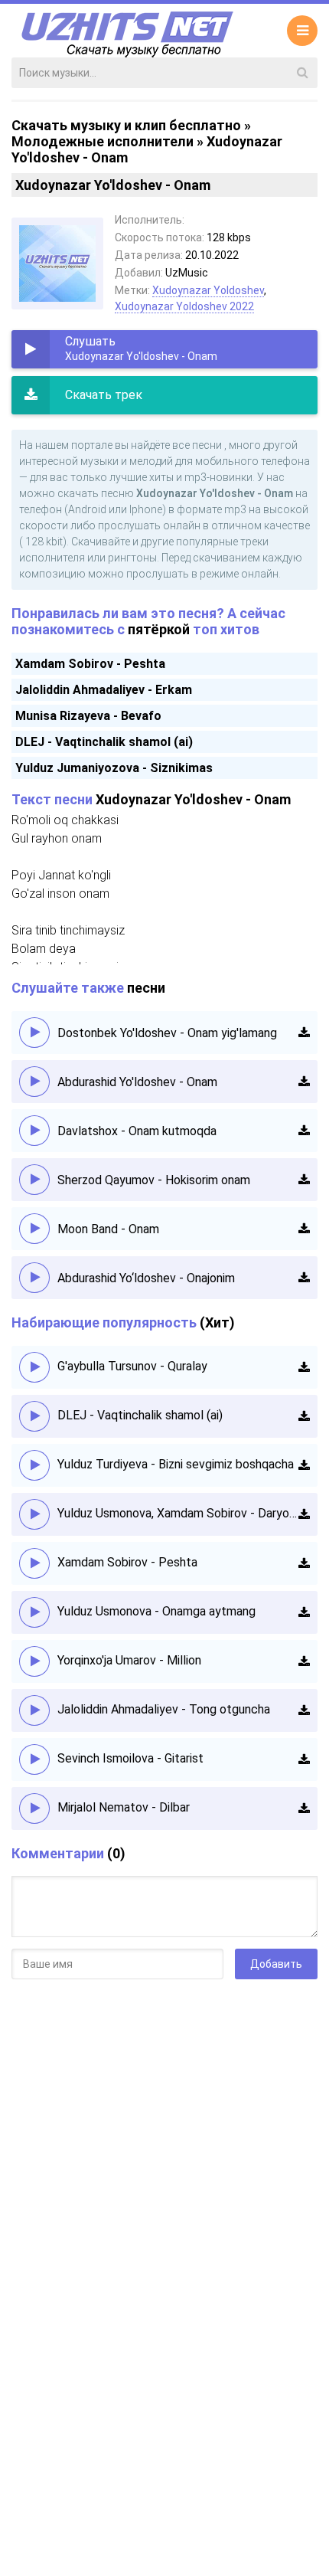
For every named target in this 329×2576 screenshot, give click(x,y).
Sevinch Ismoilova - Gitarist (130, 1758)
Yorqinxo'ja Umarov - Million (129, 1660)
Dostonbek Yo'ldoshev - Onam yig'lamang (167, 1033)
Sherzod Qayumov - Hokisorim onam (154, 1180)
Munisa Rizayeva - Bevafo (88, 716)
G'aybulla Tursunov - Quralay (132, 1366)
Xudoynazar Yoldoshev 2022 (184, 306)
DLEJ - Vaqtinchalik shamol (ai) (104, 742)
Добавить (276, 1964)
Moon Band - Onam (108, 1229)
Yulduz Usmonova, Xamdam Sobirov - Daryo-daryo (178, 1513)
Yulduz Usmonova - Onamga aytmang (156, 1611)
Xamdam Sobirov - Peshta (90, 664)
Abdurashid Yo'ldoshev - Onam (137, 1082)
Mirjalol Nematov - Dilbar (124, 1807)
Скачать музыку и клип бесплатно (126, 125)
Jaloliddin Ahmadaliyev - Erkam (104, 690)
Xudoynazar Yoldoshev (208, 290)
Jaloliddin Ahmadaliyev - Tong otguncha (164, 1709)
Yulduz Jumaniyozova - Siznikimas (114, 768)
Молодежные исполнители (103, 141)
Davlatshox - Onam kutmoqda (137, 1131)
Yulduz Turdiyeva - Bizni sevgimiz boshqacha (176, 1464)
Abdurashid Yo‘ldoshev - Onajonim (146, 1278)
